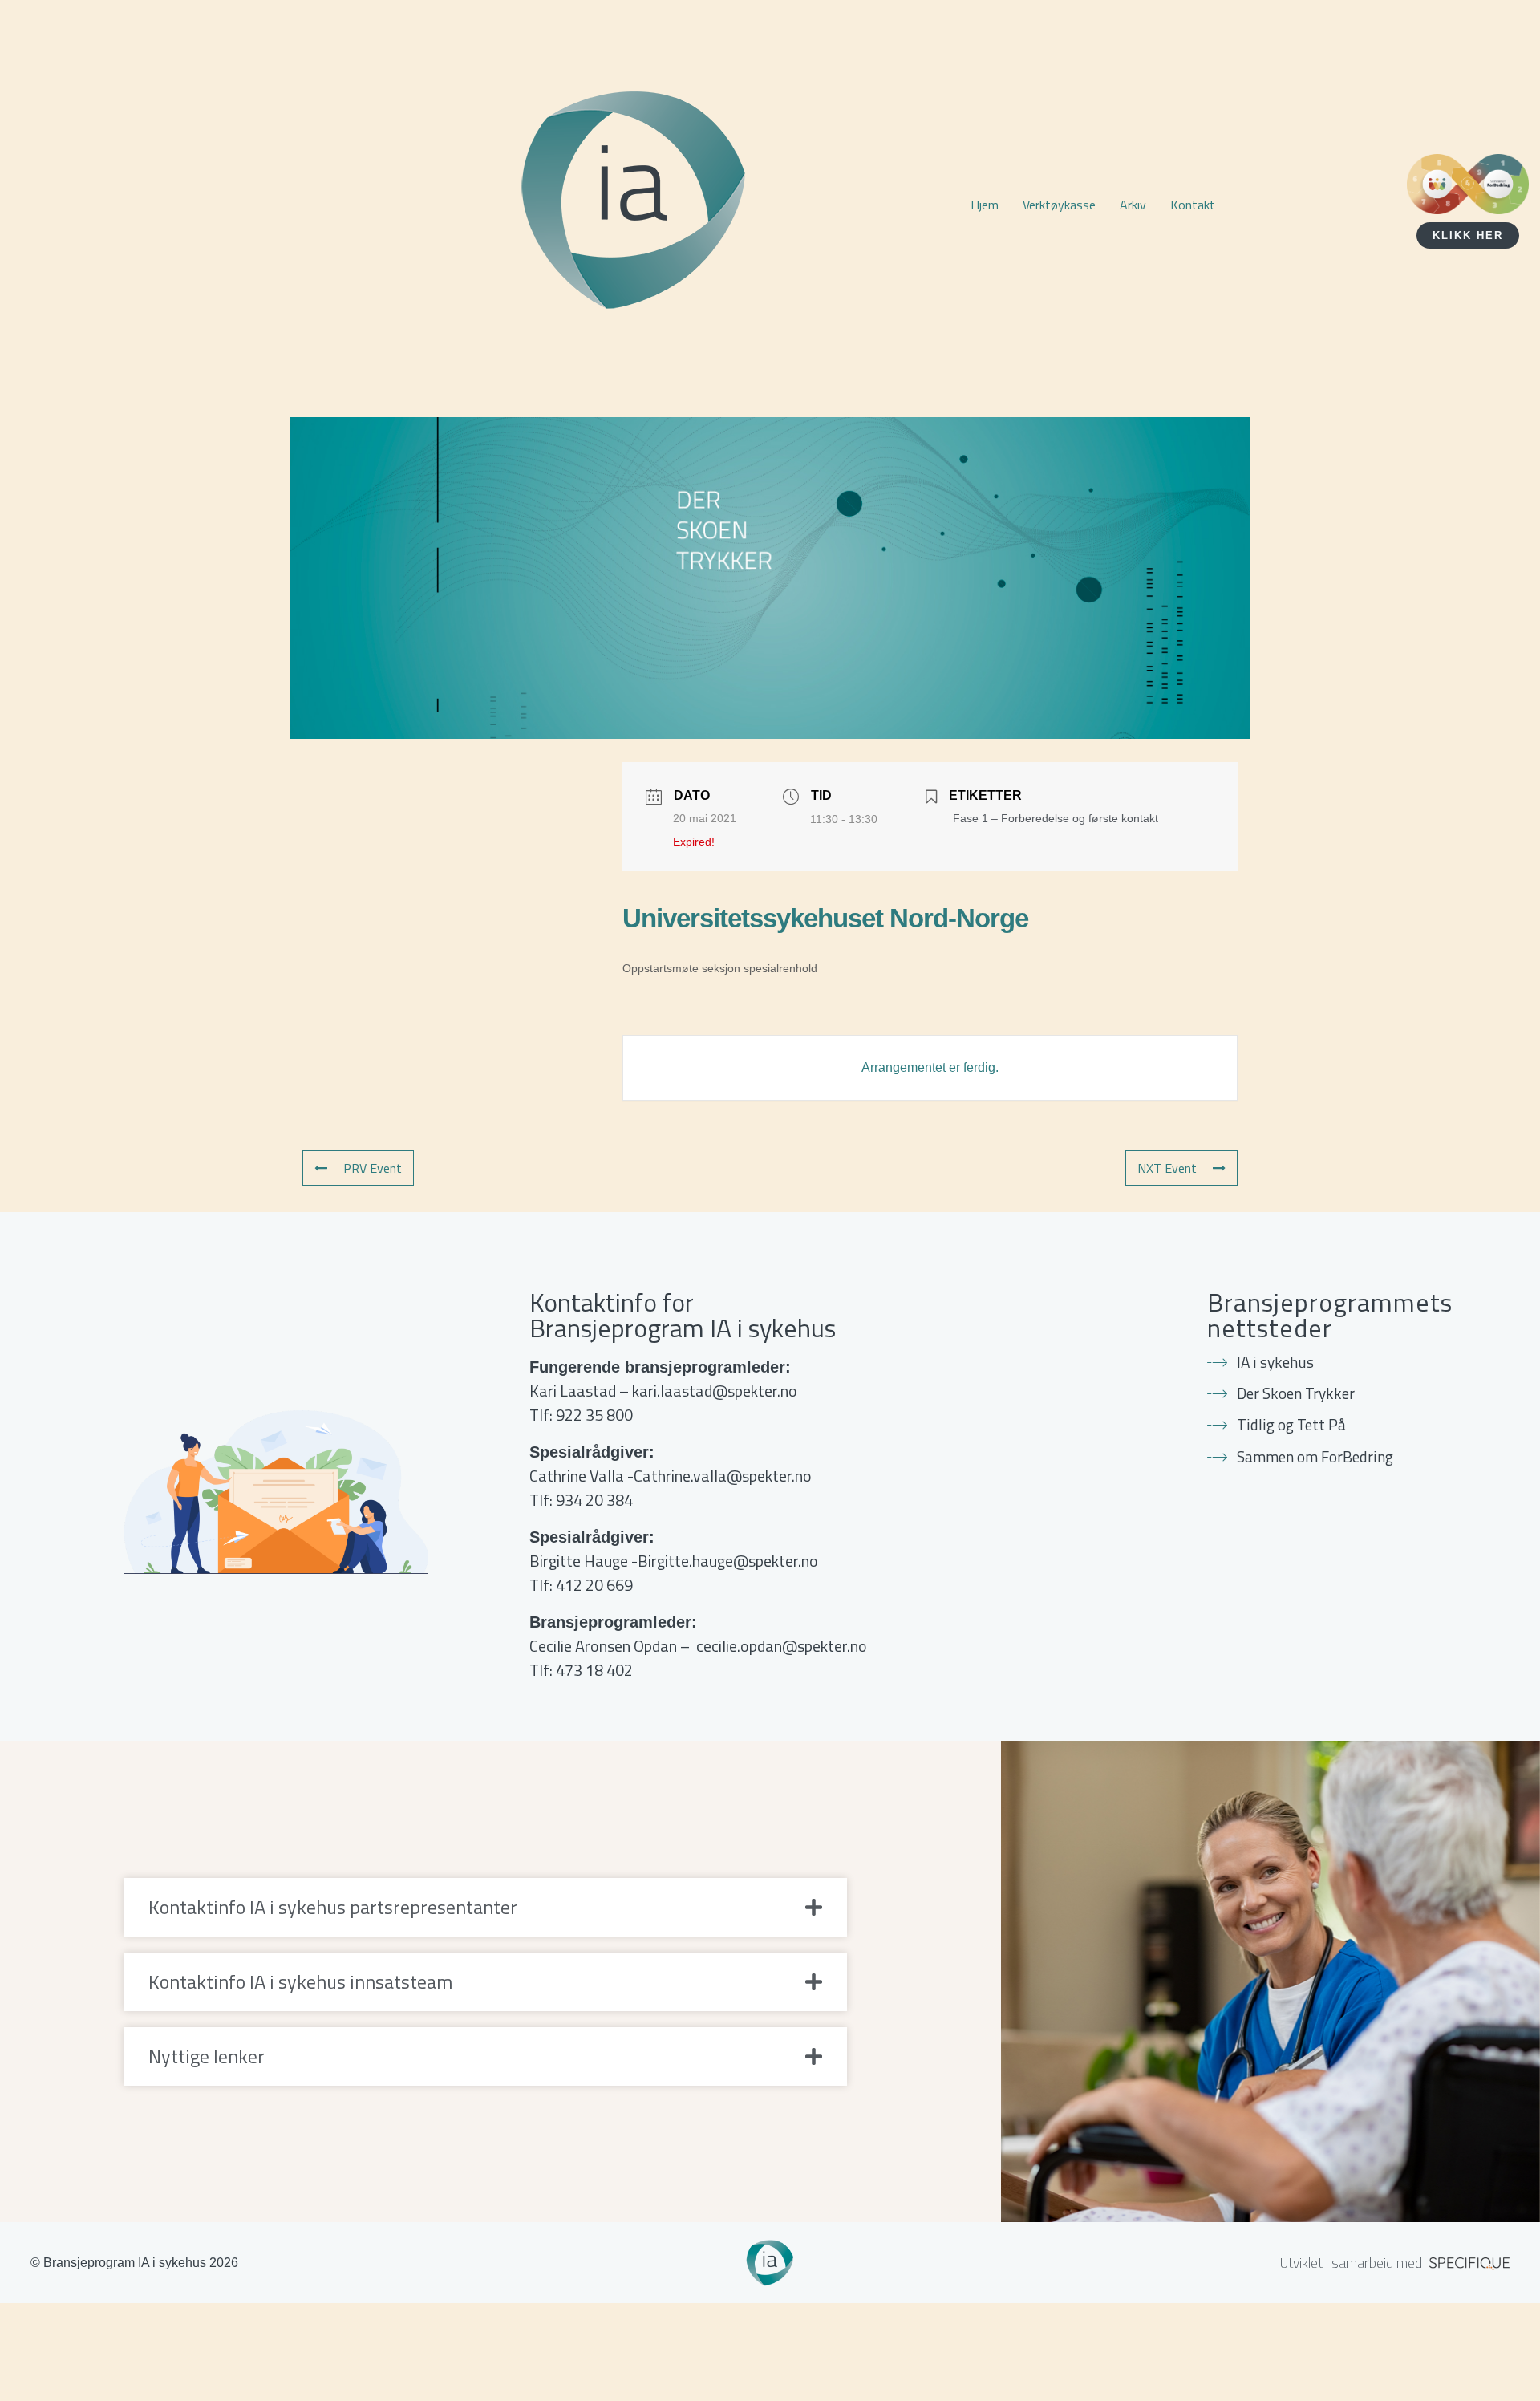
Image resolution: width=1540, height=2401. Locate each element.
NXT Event (1167, 1168)
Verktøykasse (1059, 205)
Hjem (985, 205)
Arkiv (1133, 205)
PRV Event (373, 1168)
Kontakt (1193, 205)
